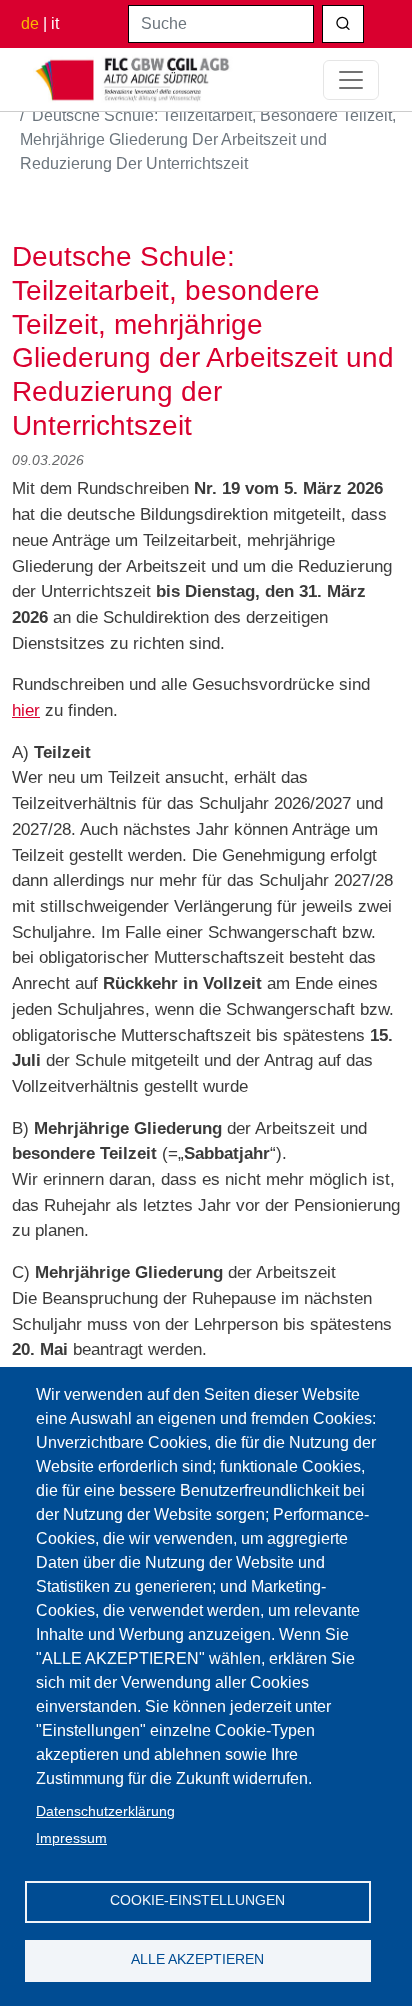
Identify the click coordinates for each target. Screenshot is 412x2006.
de (30, 23)
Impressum (71, 1838)
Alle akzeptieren (197, 1959)
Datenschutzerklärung (105, 1811)
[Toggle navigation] (351, 80)
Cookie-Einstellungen (197, 1900)
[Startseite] (133, 79)
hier (26, 710)
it (55, 23)
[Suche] (343, 24)
